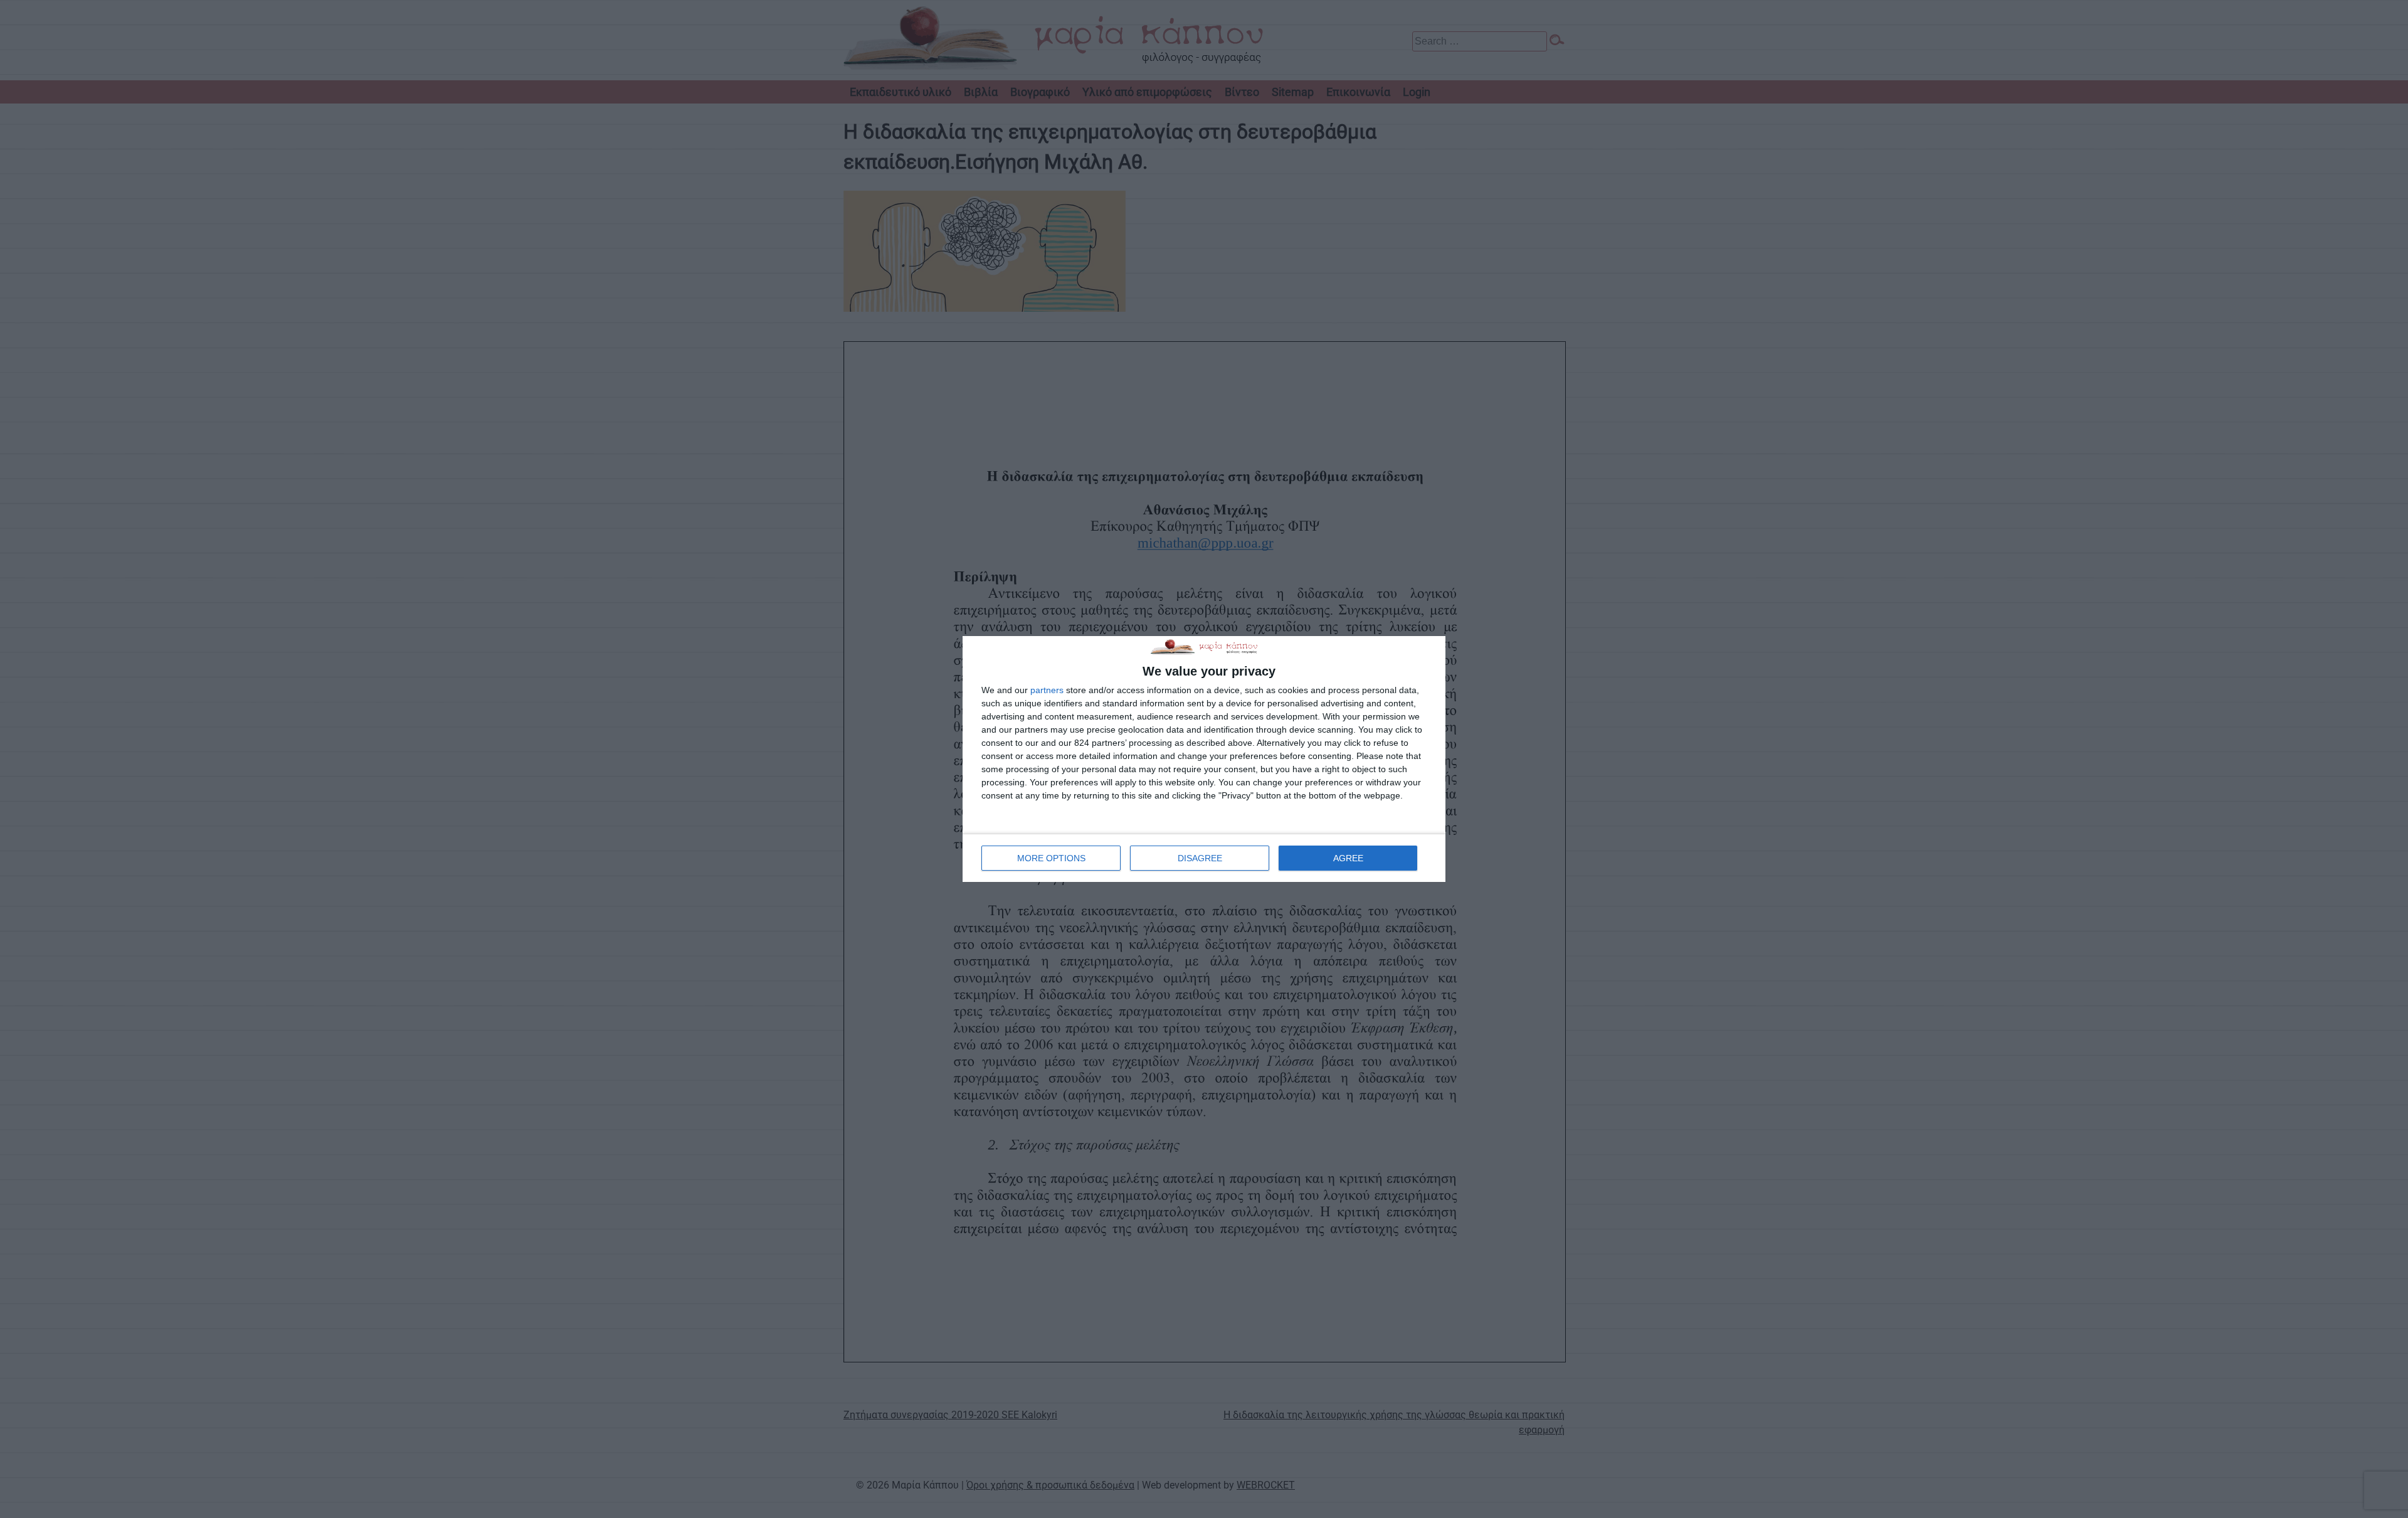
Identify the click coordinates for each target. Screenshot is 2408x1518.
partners (1047, 690)
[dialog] (1204, 759)
